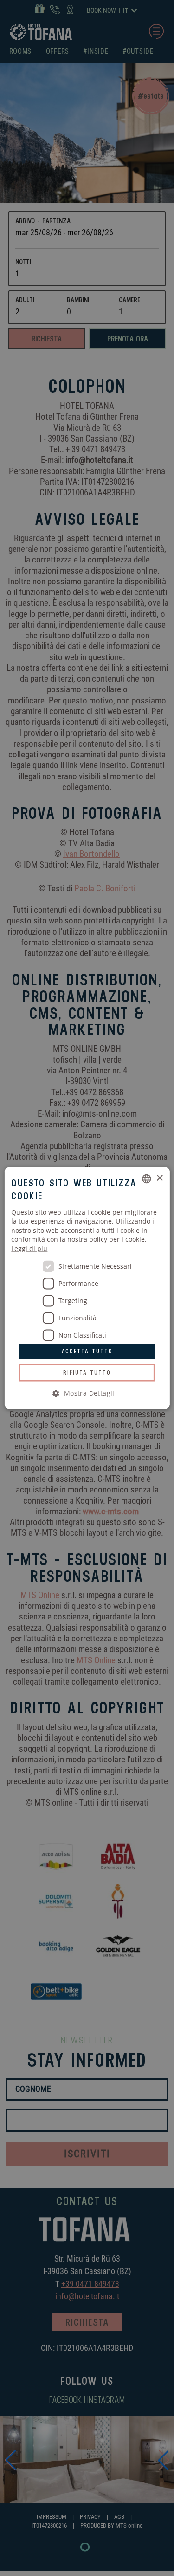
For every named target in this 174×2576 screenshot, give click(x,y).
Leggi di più (29, 1248)
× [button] (159, 1178)
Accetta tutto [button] (87, 1351)
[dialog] (87, 1288)
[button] (87, 1393)
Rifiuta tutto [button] (87, 1372)
